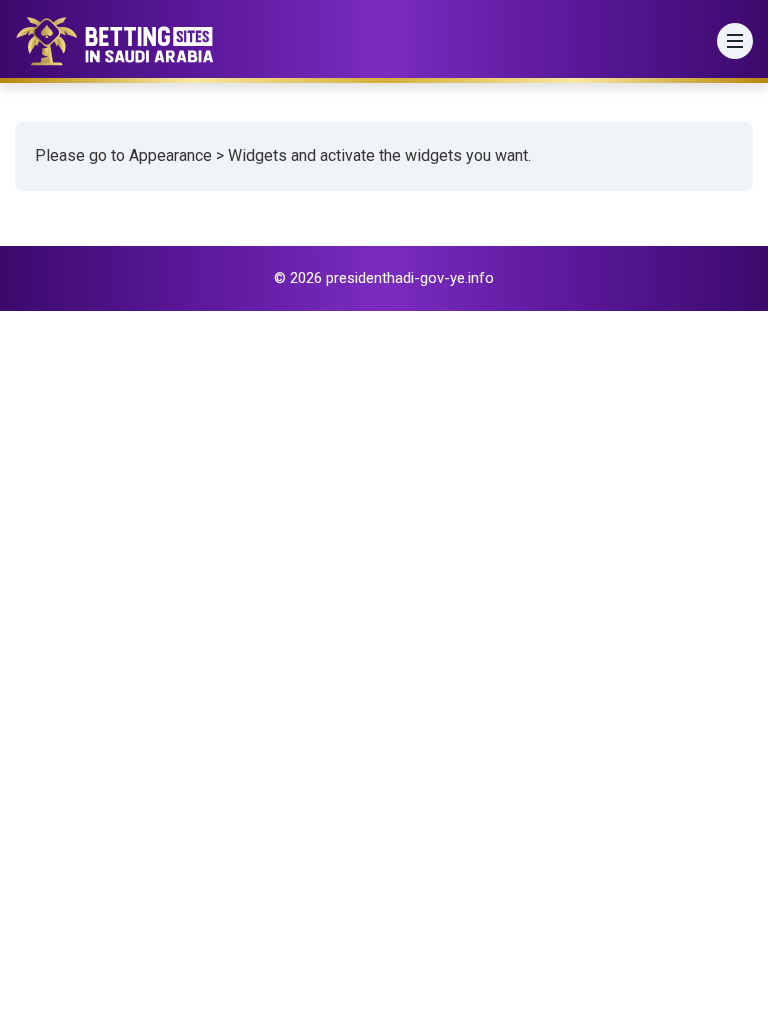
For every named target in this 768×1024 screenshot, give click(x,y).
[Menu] (735, 41)
